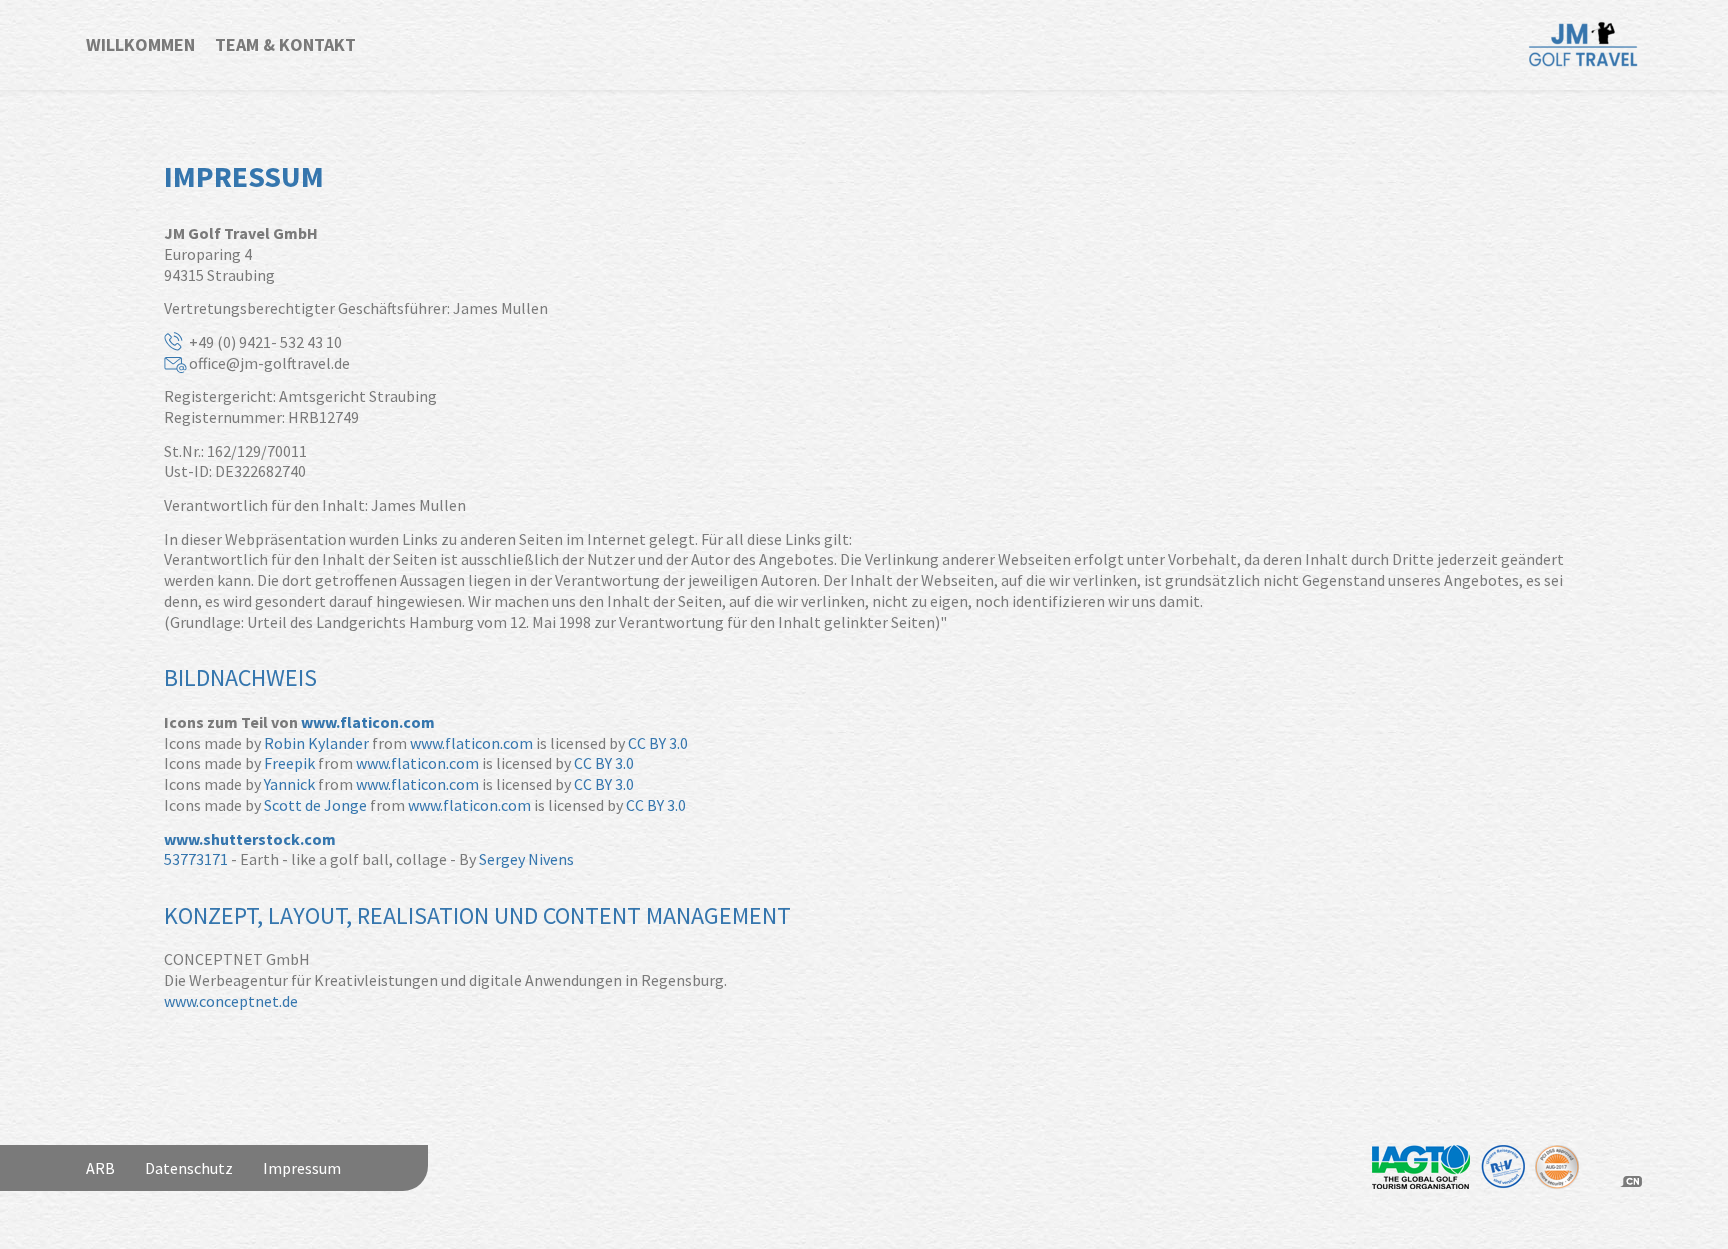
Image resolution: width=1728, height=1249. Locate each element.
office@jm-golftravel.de (269, 363)
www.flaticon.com (368, 722)
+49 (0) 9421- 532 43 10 (265, 342)
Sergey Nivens (526, 859)
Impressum (302, 1168)
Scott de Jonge (315, 805)
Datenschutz (189, 1168)
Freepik (289, 763)
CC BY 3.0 (658, 743)
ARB (100, 1168)
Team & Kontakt (285, 44)
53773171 (196, 859)
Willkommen (140, 44)
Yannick (289, 784)
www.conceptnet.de (231, 1001)
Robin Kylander (316, 743)
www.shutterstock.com (250, 839)
